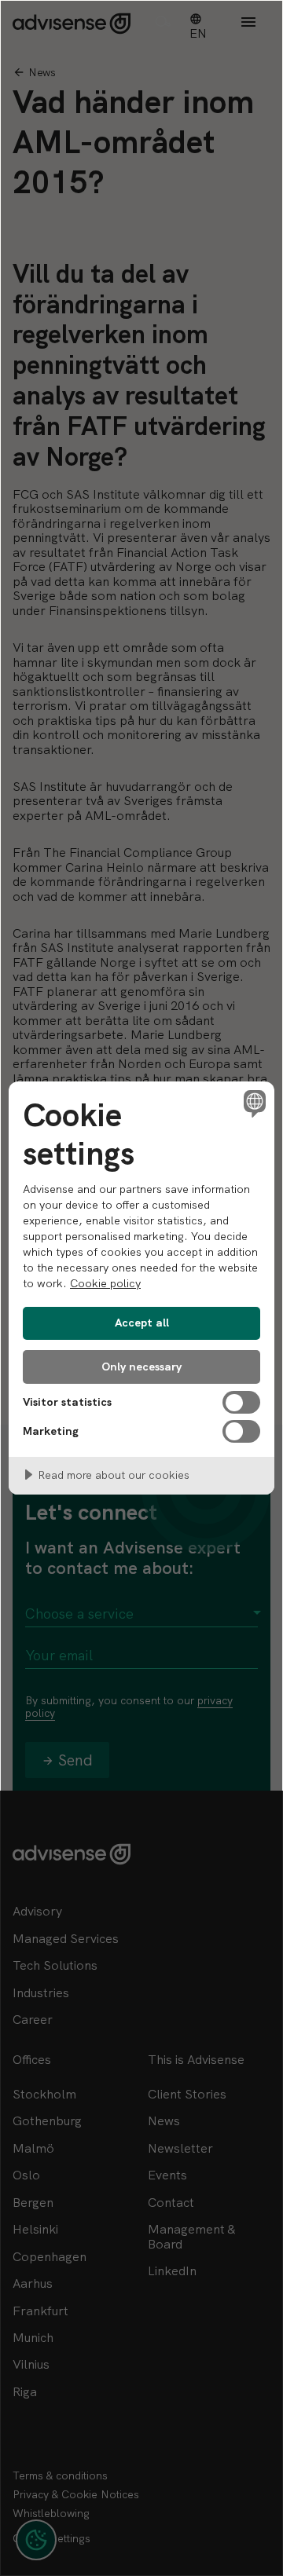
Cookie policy (105, 1283)
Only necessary (141, 1367)
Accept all (142, 1323)
